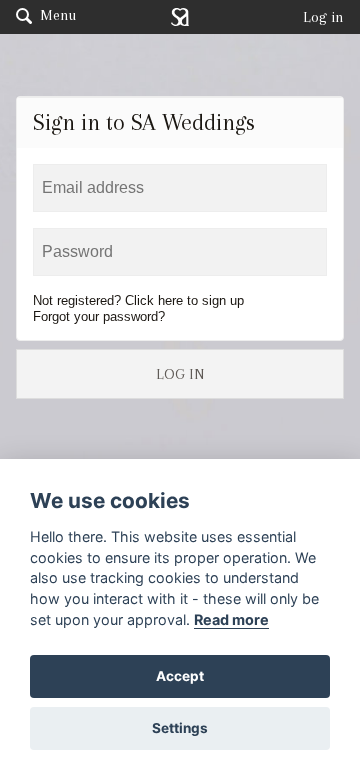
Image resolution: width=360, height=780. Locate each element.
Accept (180, 676)
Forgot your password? (99, 316)
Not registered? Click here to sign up (138, 300)
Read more (231, 619)
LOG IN (180, 374)
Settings (180, 728)
